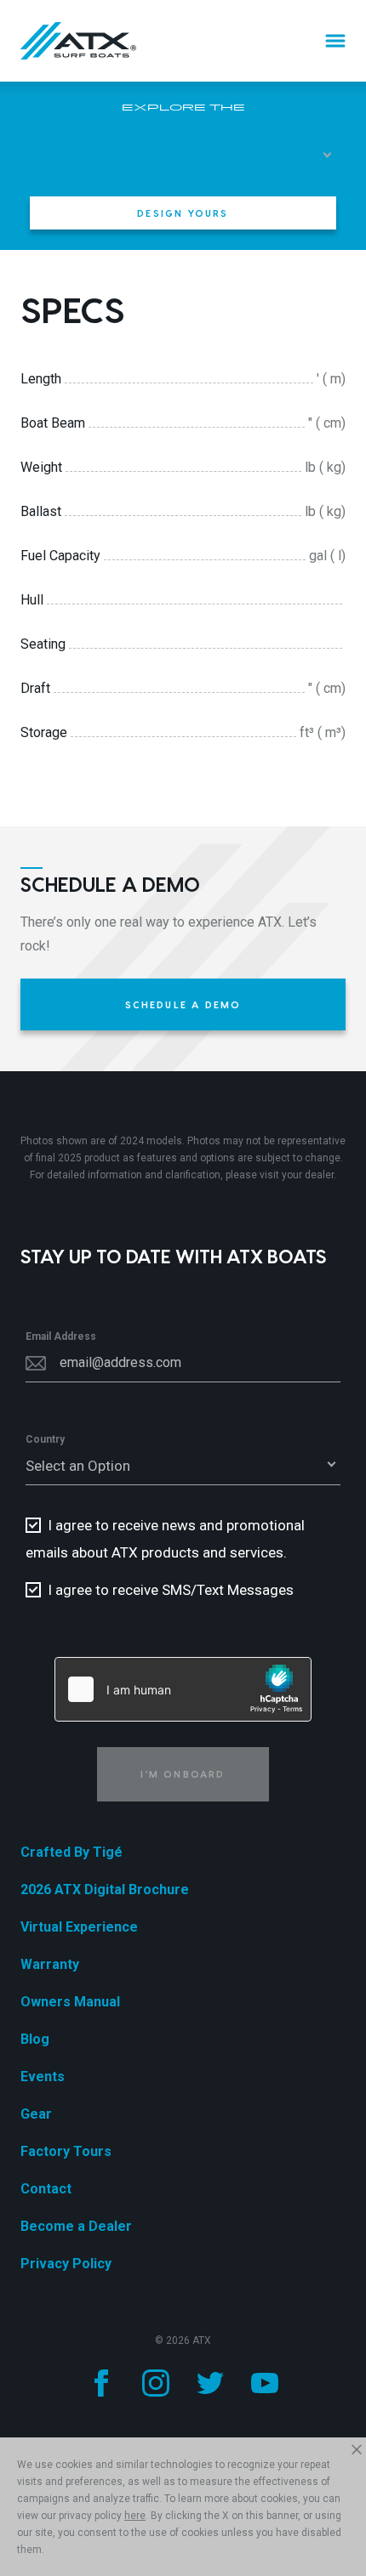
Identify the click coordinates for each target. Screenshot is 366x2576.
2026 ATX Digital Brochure (105, 1889)
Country (45, 1439)
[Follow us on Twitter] (210, 2383)
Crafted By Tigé (71, 1852)
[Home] (78, 41)
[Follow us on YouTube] (265, 2383)
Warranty (50, 1964)
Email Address (61, 1336)
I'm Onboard (183, 1774)
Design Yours (183, 213)
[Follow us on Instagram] (156, 2383)
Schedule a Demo (183, 1004)
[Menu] (335, 41)
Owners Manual (70, 2002)
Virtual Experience (79, 1927)
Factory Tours (66, 2151)
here (135, 2516)
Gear (36, 2114)
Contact (46, 2189)
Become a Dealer (76, 2226)
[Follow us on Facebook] (101, 2383)
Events (43, 2077)
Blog (35, 2039)
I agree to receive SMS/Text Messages (171, 1590)
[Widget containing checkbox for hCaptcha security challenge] (183, 1689)
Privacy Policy (66, 2264)
